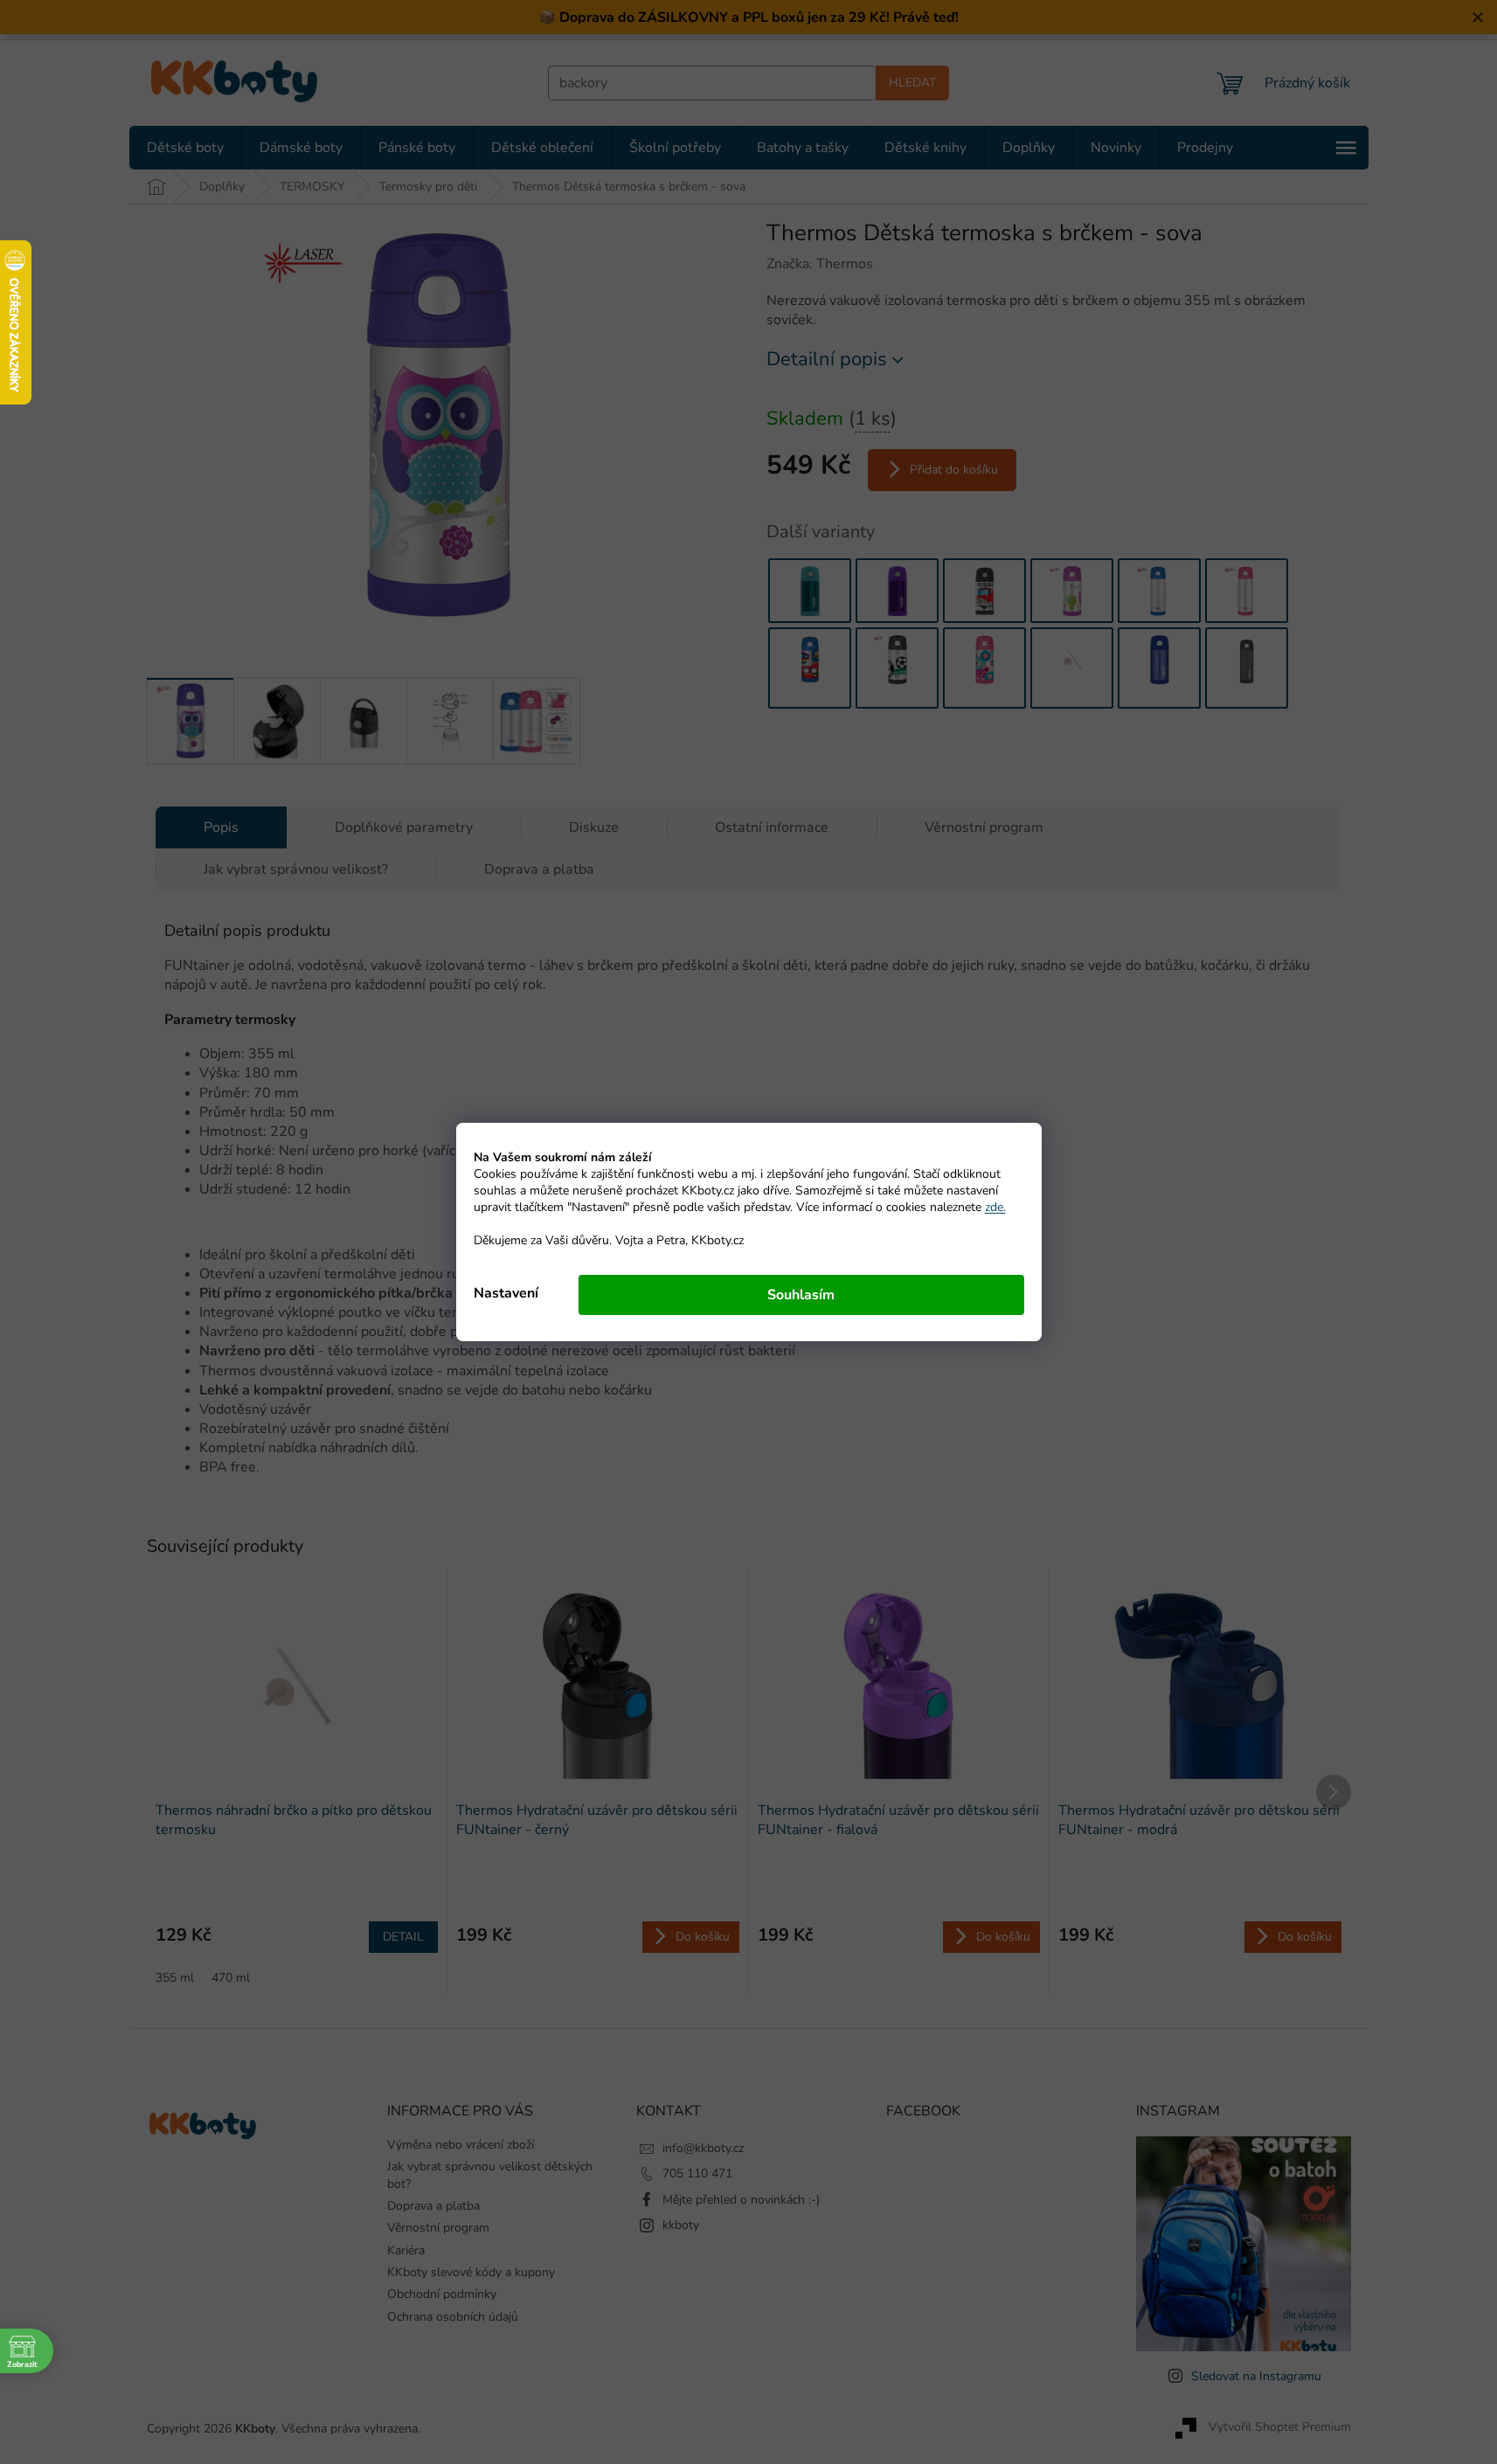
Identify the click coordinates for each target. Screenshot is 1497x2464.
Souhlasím (801, 1295)
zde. (995, 1207)
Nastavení (506, 1293)
